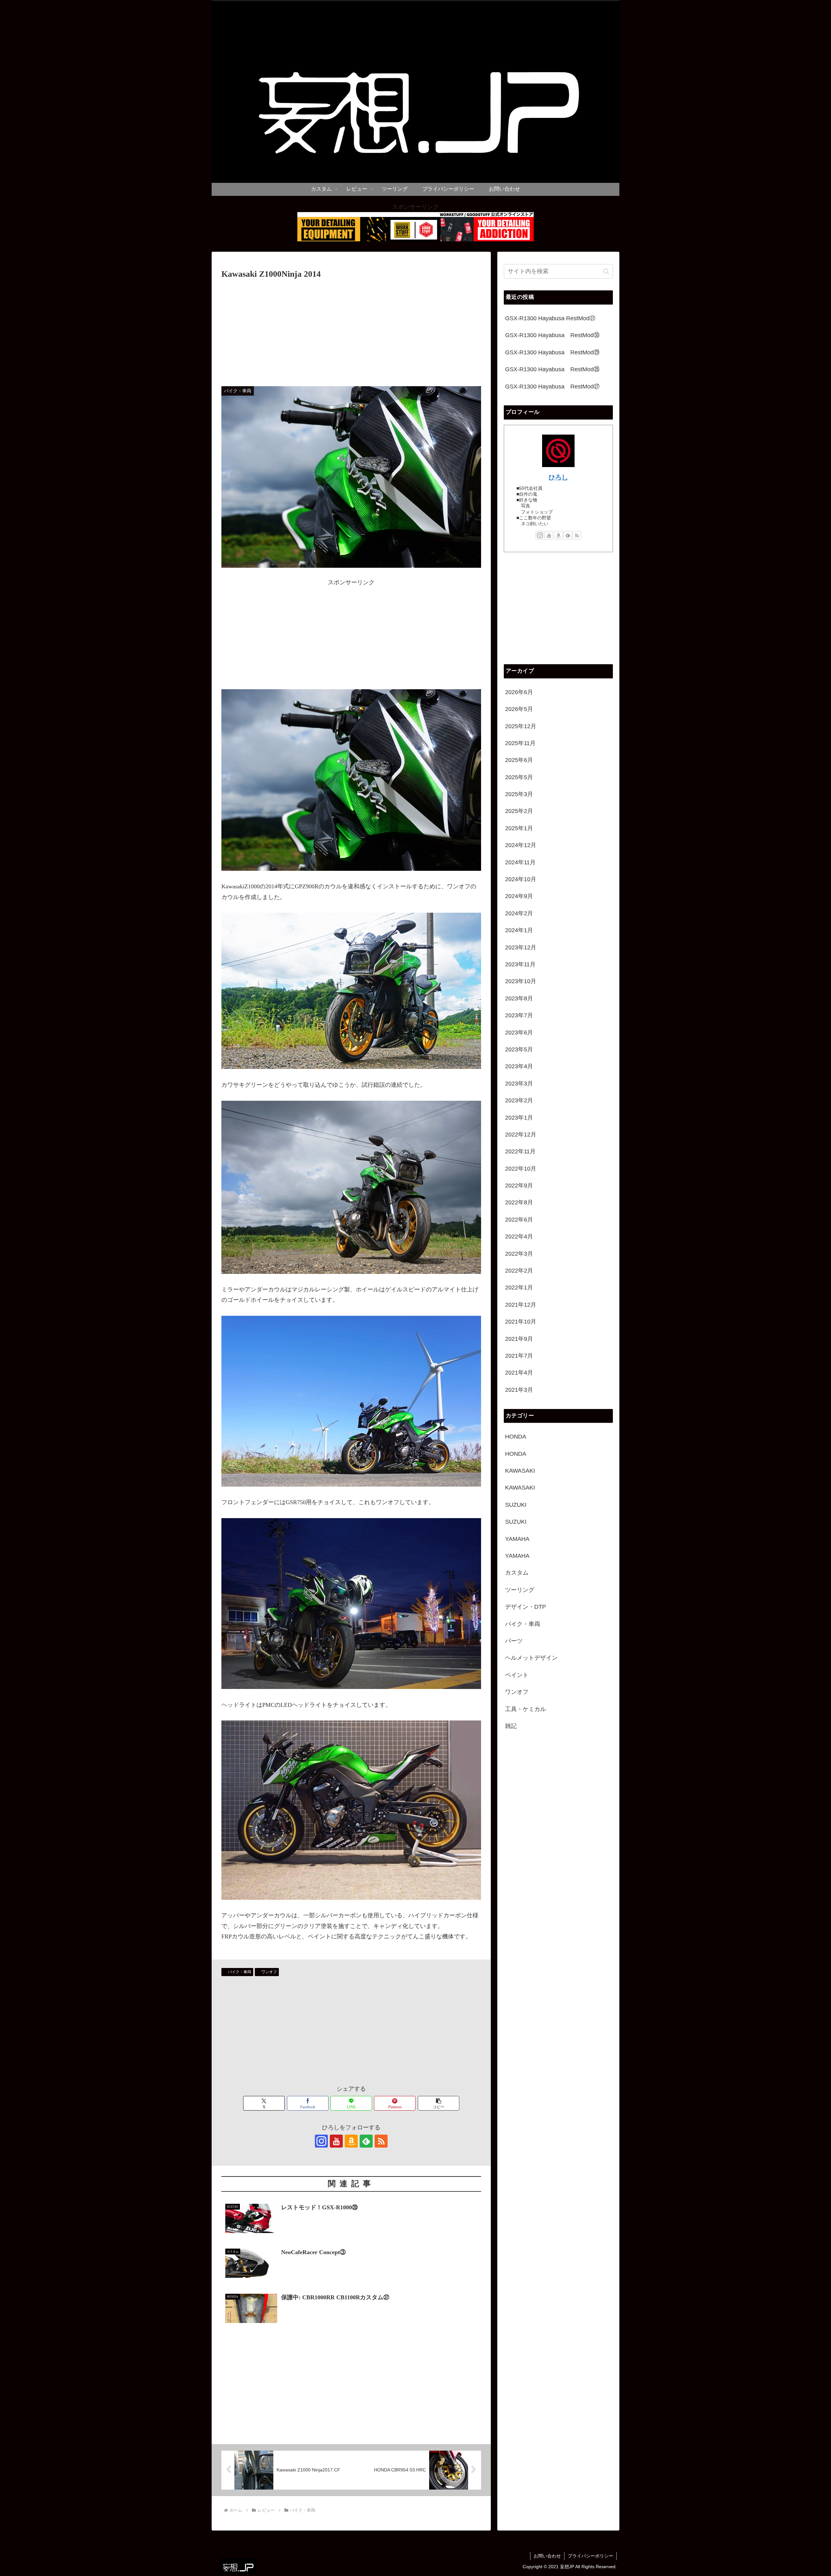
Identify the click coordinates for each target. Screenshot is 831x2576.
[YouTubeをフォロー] (336, 2141)
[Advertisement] (351, 330)
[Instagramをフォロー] (321, 2141)
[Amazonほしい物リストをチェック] (351, 2141)
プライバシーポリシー (590, 2556)
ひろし (558, 477)
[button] (439, 2103)
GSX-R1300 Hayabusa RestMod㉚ (552, 335)
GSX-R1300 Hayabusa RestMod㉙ (552, 352)
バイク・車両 (240, 1972)
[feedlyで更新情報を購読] (366, 2141)
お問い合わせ (547, 2556)
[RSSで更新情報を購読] (381, 2141)
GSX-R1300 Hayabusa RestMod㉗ (552, 387)
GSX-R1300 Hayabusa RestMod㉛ (550, 318)
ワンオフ (269, 1972)
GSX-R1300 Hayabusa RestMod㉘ (552, 369)
